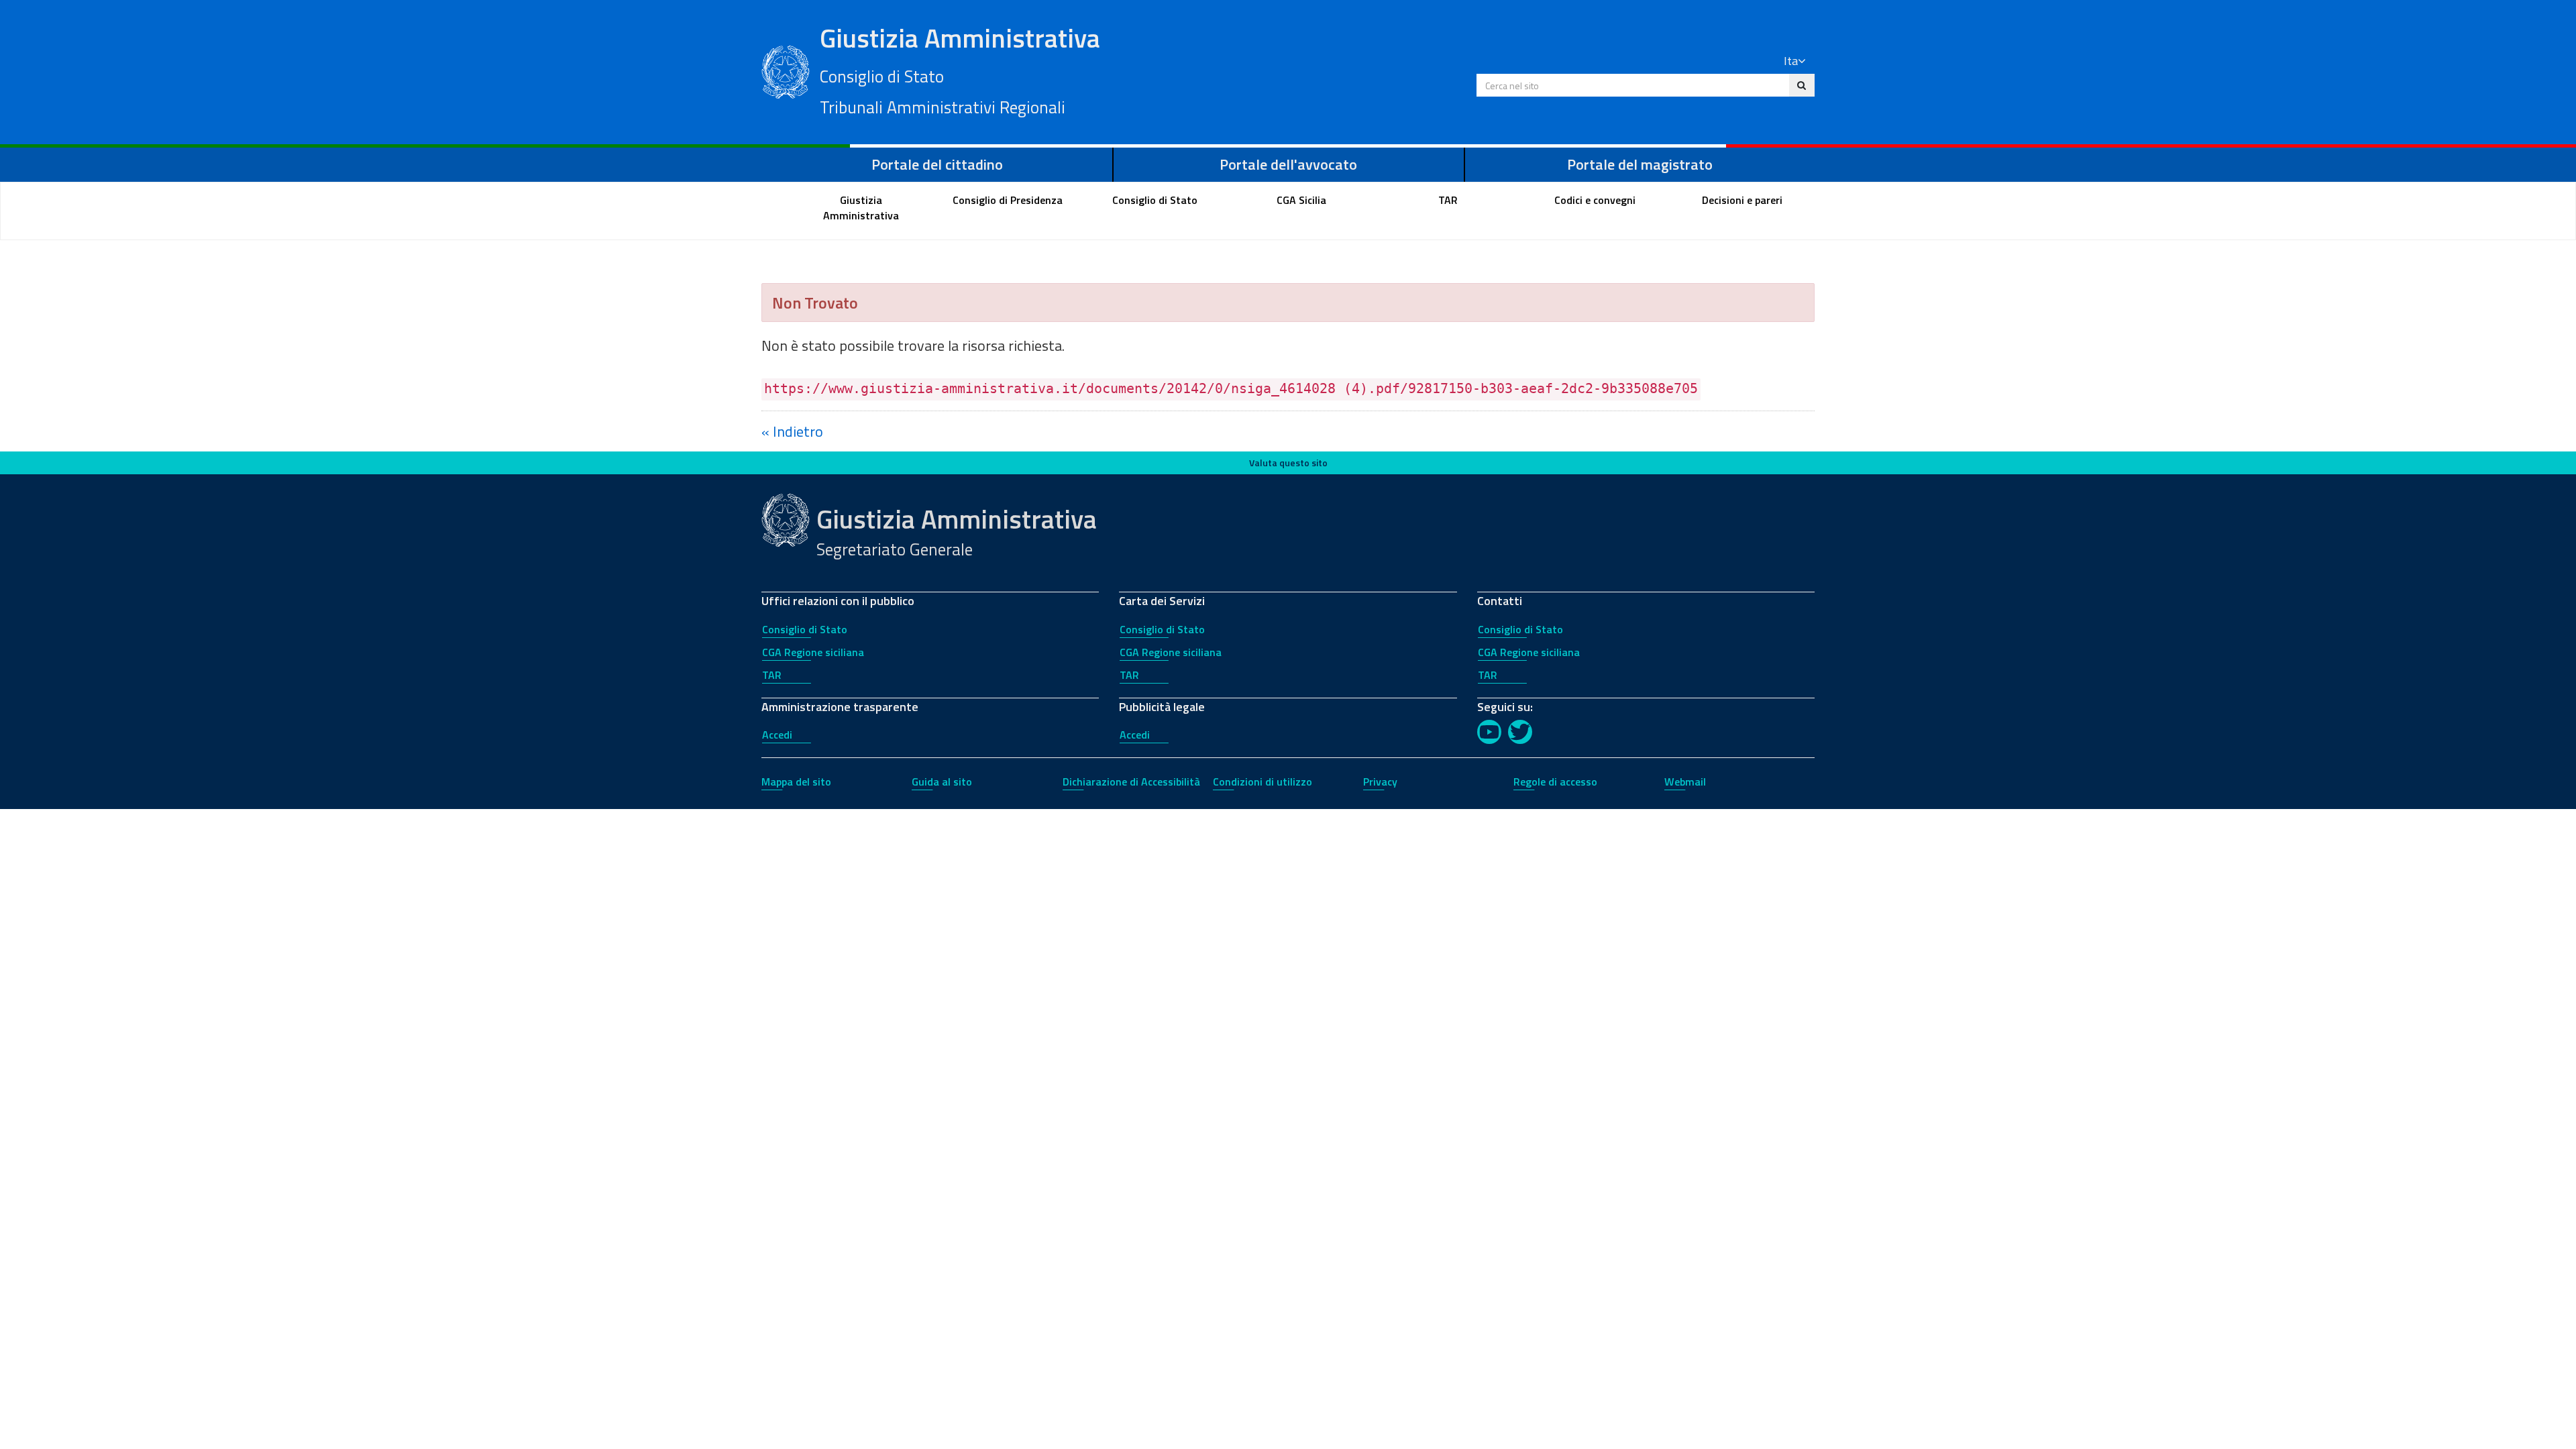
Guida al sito (942, 782)
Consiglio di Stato (805, 629)
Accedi (777, 735)
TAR (772, 675)
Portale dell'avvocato (1288, 164)
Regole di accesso (1555, 782)
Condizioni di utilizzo (1263, 782)
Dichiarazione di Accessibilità (1131, 782)
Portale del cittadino (937, 164)
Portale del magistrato (1640, 164)
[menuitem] (861, 208)
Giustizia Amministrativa (960, 69)
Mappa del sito (796, 782)
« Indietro (792, 431)
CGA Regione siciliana (813, 652)
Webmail (1685, 782)
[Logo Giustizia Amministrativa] (786, 70)
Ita (1791, 61)
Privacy (1380, 782)
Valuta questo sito (1288, 463)
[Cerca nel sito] (1802, 85)
